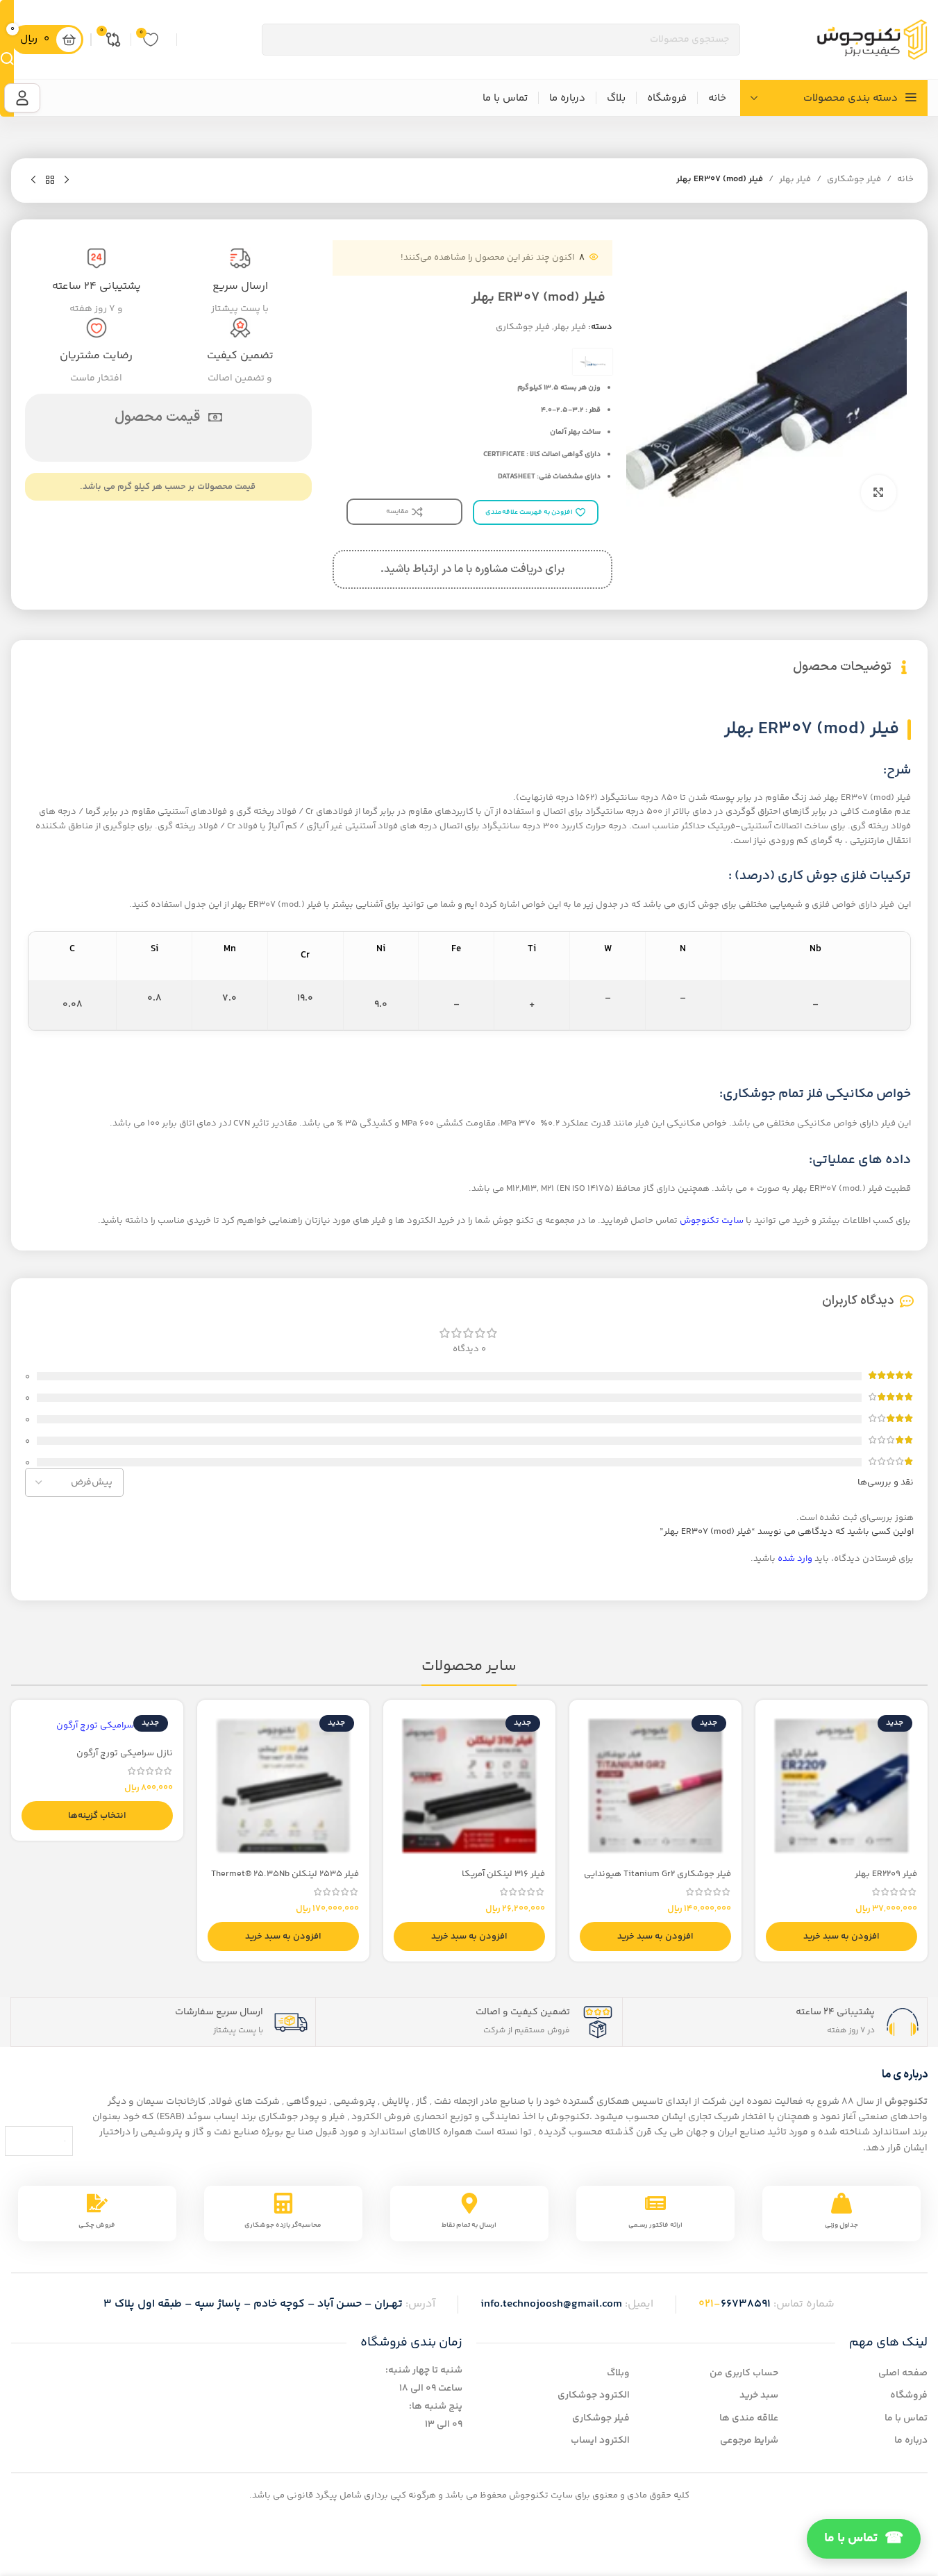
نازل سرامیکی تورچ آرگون (125, 1753)
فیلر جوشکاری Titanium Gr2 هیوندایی (658, 1874)
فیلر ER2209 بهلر (886, 1874)
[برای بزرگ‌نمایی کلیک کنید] (878, 492)
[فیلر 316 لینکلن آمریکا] (469, 1786)
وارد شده (795, 1559)
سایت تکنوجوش (712, 1221)
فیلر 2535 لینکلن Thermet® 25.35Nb (285, 1874)
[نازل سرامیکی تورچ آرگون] (97, 1725)
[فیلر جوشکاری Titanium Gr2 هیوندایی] (655, 1786)
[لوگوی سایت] (872, 40)
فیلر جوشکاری (854, 179)
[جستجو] (7, 58)
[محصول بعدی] (33, 181)
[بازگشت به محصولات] (50, 181)
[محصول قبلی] (67, 181)
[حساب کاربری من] (22, 98)
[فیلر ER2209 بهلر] (841, 1786)
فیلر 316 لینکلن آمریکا (503, 1874)
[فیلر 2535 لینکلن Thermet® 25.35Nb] (283, 1786)
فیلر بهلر (795, 179)
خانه (905, 179)
